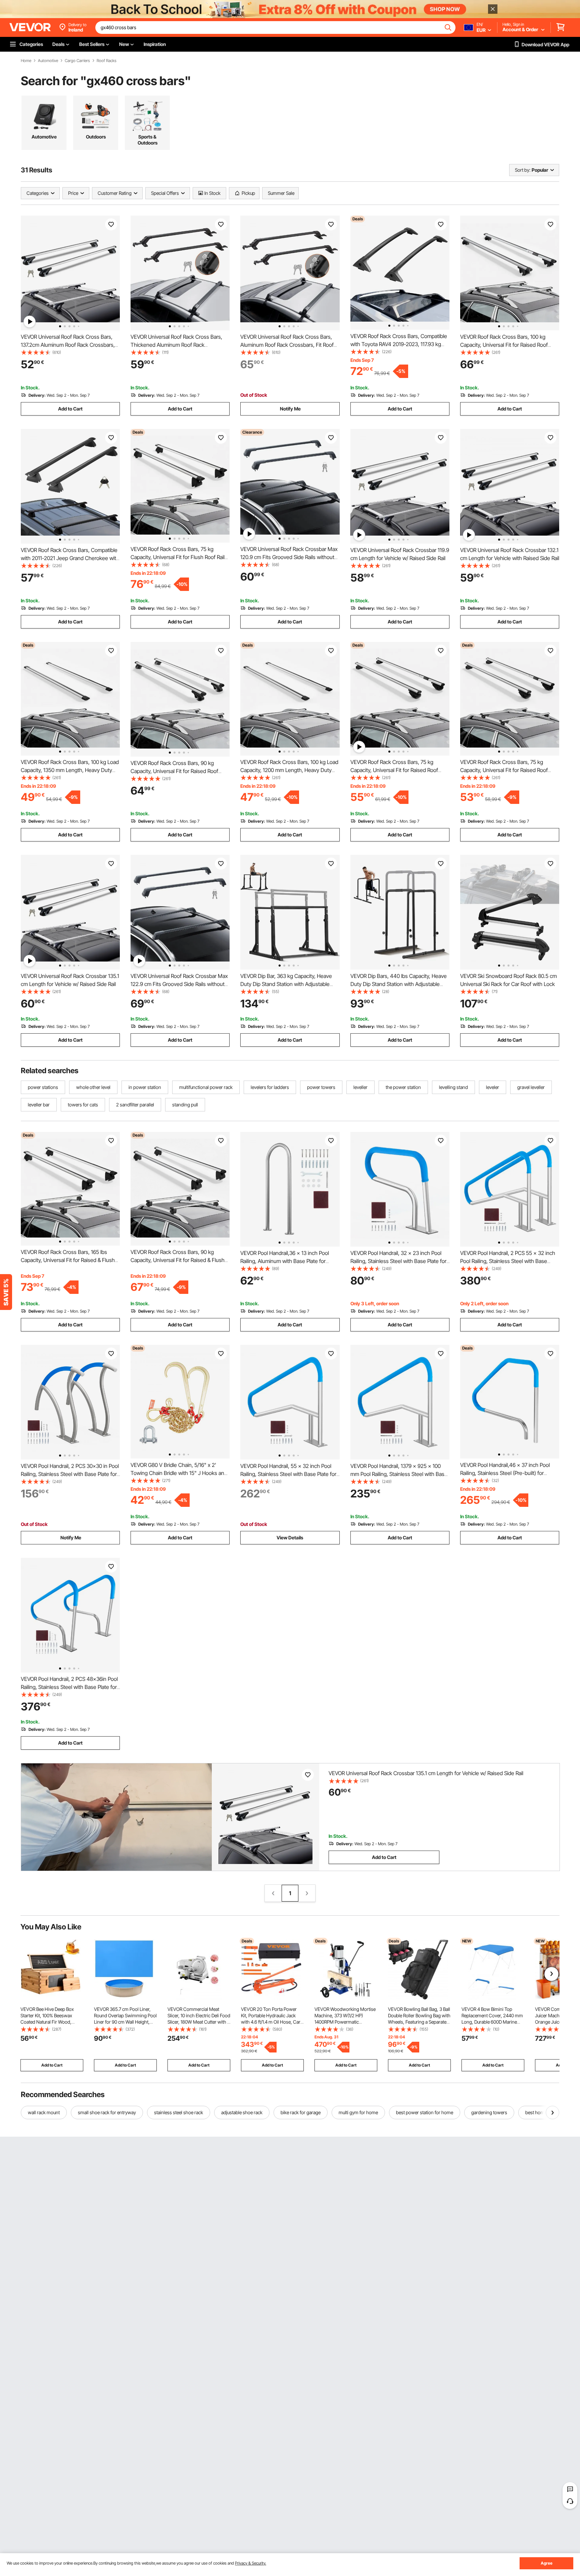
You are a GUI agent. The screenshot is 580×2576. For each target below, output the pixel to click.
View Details (290, 1538)
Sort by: (523, 170)
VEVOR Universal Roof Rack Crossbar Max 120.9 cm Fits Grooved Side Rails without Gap (289, 557)
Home (26, 61)
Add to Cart (70, 409)
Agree (547, 2563)
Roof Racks (107, 61)
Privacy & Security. (251, 2563)
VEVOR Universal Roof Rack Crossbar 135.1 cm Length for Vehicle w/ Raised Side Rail (426, 1773)
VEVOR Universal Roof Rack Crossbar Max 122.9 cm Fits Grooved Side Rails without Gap (179, 984)
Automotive (48, 61)
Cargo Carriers (77, 61)
